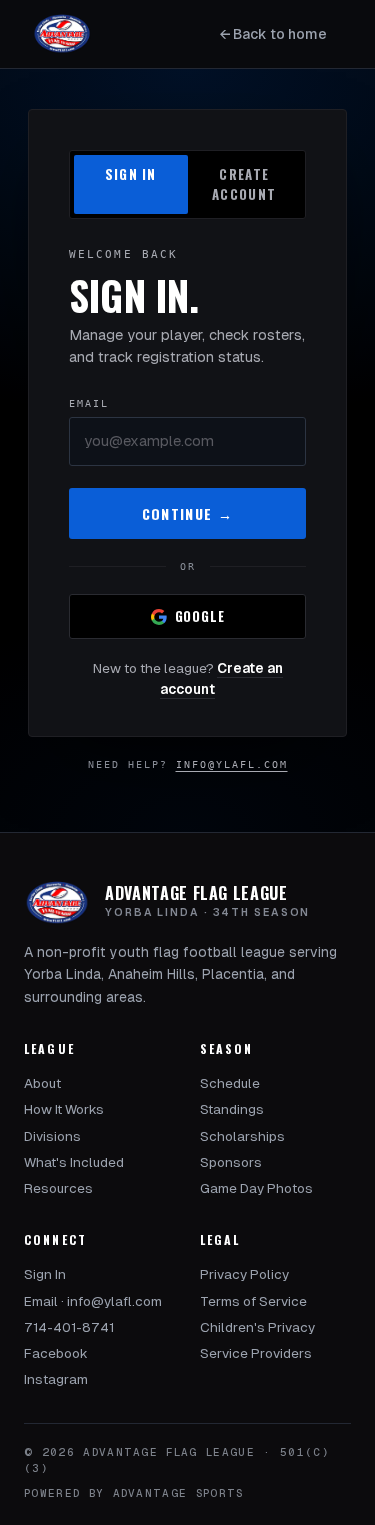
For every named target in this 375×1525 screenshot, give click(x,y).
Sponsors (231, 1162)
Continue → (188, 513)
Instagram (56, 1379)
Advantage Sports (178, 1493)
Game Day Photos (256, 1188)
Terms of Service (253, 1301)
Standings (232, 1109)
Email (89, 403)
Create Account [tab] (244, 184)
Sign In (45, 1274)
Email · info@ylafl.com (93, 1301)
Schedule (230, 1083)
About (42, 1083)
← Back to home (273, 34)
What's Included (74, 1162)
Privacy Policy (244, 1274)
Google (200, 616)
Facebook (56, 1353)
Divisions (52, 1136)
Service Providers (256, 1353)
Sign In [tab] (131, 174)
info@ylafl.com (232, 764)
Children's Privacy (257, 1327)
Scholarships (242, 1136)
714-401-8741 (69, 1327)
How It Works (64, 1109)
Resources (58, 1188)
